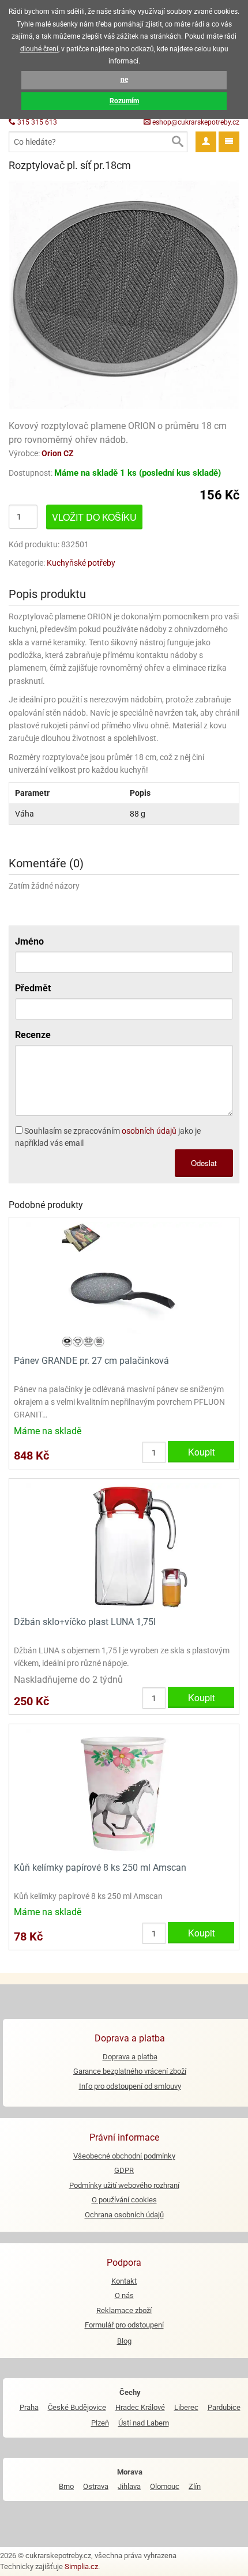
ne (124, 80)
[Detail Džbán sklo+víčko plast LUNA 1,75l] (124, 1546)
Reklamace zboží (124, 2310)
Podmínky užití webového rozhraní (124, 2185)
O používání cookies (124, 2200)
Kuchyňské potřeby (81, 563)
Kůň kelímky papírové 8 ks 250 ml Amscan (100, 1868)
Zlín (195, 2486)
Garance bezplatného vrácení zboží (130, 2071)
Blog (124, 2341)
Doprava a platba (130, 2057)
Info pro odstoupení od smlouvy (130, 2086)
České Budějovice (77, 2407)
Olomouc (165, 2486)
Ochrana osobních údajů (124, 2215)
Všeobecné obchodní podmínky (124, 2156)
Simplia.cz (81, 2566)
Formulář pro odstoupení (124, 2325)
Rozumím (124, 101)
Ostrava (96, 2486)
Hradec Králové (140, 2407)
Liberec (186, 2407)
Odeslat (204, 1163)
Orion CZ (58, 453)
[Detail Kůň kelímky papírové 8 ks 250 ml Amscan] (124, 1791)
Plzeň (100, 2423)
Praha (29, 2407)
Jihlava (129, 2486)
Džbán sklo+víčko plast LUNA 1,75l (85, 1622)
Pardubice (224, 2407)
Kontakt (124, 2281)
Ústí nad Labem (144, 2423)
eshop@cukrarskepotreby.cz (195, 122)
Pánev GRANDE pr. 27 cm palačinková (91, 1361)
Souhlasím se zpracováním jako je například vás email (108, 1137)
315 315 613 (36, 122)
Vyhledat (177, 142)
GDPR (124, 2170)
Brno (66, 2486)
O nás (124, 2295)
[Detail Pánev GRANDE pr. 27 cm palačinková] (124, 1285)
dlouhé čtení (39, 49)
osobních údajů (149, 1131)
